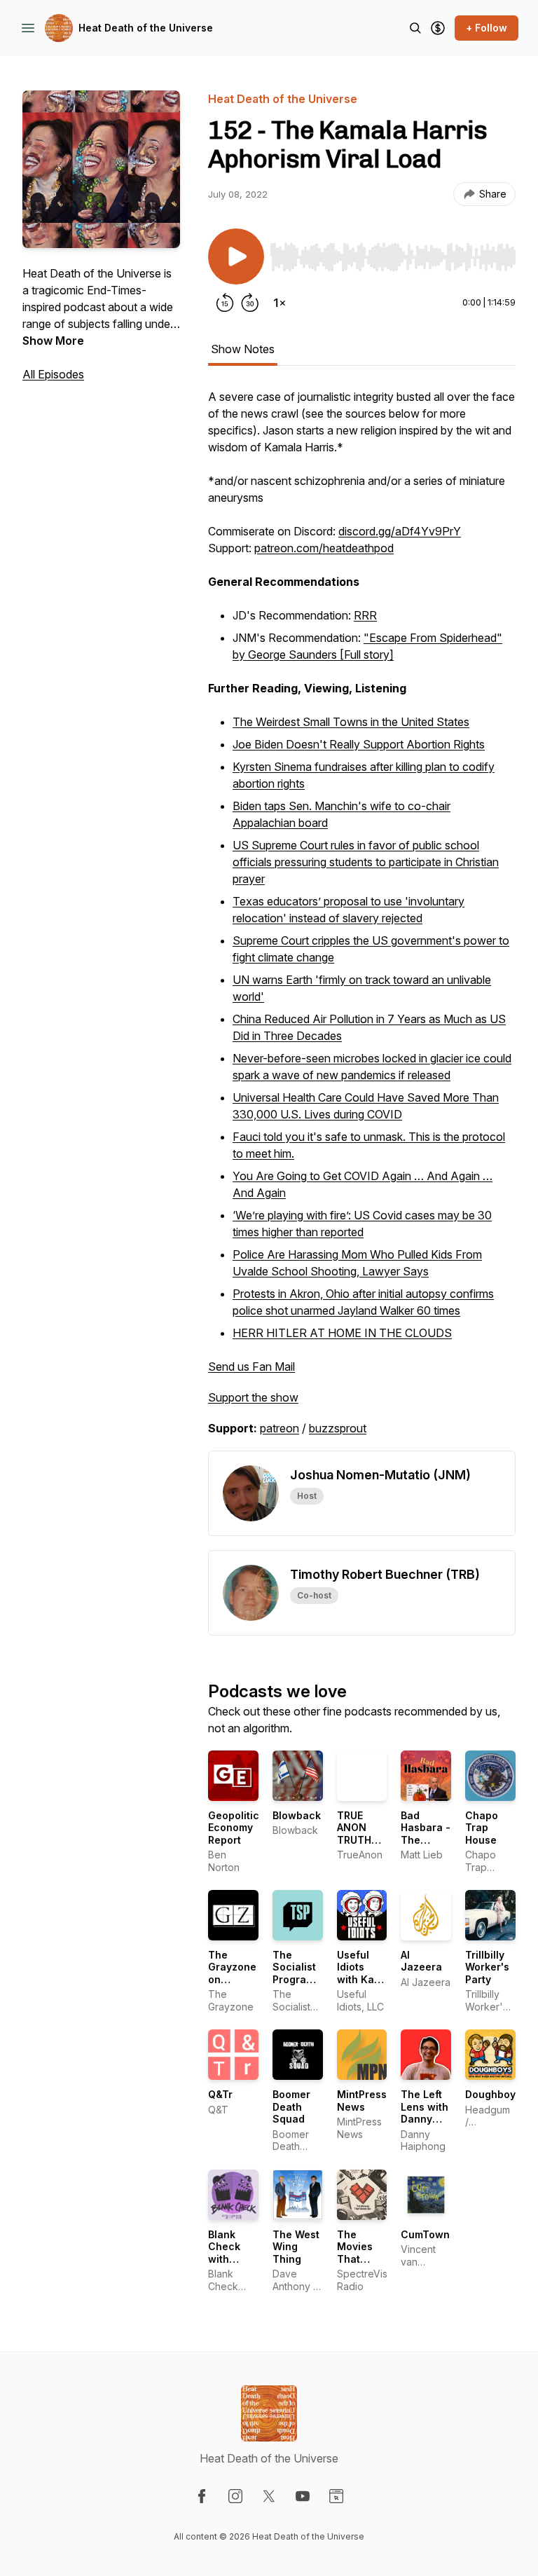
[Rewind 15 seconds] (225, 303)
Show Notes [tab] (243, 349)
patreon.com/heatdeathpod (324, 548)
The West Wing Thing (296, 2247)
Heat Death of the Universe (146, 28)
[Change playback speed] (280, 303)
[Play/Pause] (236, 256)
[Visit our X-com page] (269, 2496)
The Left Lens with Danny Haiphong (425, 2113)
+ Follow (487, 28)
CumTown (425, 2234)
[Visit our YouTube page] (303, 2496)
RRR (365, 615)
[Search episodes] (415, 28)
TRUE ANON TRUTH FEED (354, 1834)
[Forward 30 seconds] (250, 303)
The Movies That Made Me (360, 2253)
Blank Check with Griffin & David (229, 2259)
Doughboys (493, 2094)
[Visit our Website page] (336, 2496)
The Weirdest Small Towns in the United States (351, 722)
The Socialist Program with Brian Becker (297, 1979)
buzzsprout (338, 1428)
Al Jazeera (421, 1961)
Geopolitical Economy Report (238, 1828)
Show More (53, 341)
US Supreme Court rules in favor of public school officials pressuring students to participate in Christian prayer (366, 862)
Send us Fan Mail (251, 1366)
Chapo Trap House (482, 1828)
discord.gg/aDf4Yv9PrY (400, 531)
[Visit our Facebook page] (202, 2496)
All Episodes (53, 374)
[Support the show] (438, 28)
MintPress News (362, 2101)
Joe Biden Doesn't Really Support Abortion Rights (359, 744)
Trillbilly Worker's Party (487, 1967)
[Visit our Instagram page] (235, 2496)
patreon (280, 1428)
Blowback (297, 1815)
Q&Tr (220, 2094)
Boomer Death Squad (291, 2106)
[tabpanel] (362, 919)
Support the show (253, 1397)
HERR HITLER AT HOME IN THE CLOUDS (342, 1333)
